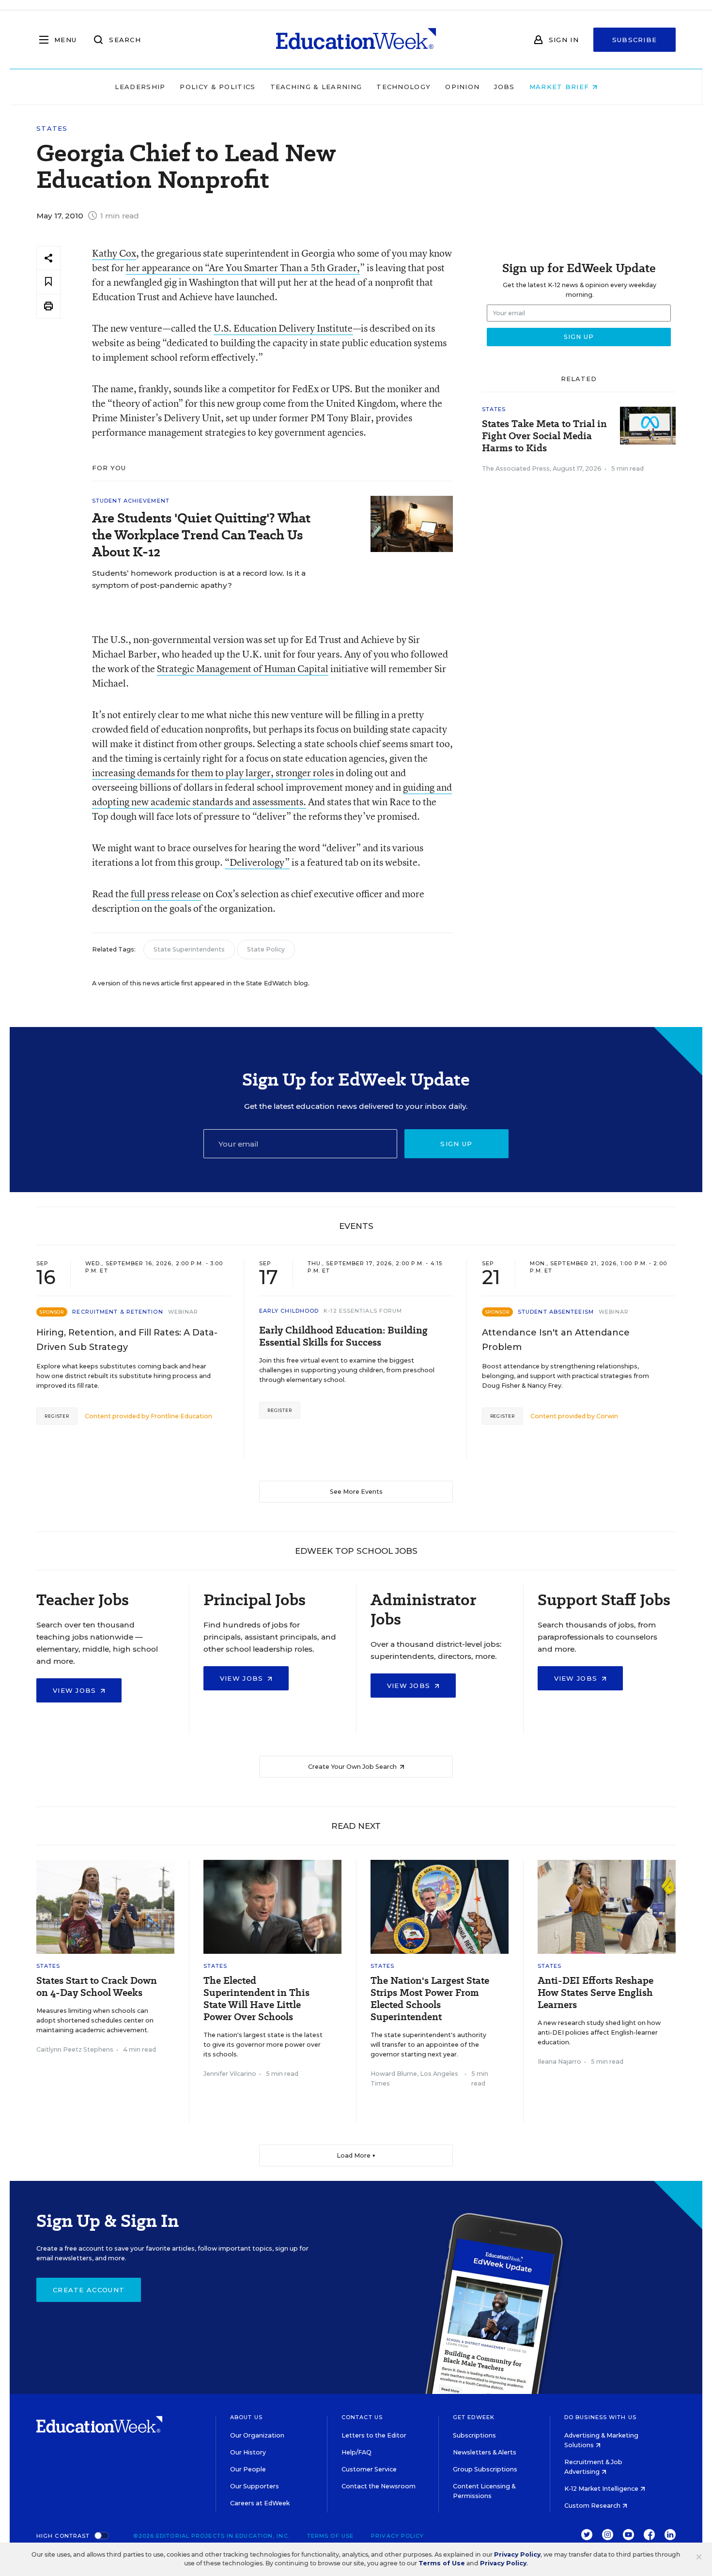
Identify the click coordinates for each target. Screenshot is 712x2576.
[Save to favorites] (48, 282)
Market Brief (561, 87)
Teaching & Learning (316, 87)
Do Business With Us (600, 2417)
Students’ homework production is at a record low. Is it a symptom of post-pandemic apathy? (199, 579)
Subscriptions (474, 2435)
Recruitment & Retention (117, 1312)
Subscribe (635, 40)
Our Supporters (255, 2486)
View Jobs (76, 1690)
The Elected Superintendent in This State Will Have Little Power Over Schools (256, 1999)
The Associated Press (516, 468)
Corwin (607, 1416)
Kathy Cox (114, 253)
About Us (246, 2417)
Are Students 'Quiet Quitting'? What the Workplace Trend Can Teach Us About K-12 (201, 535)
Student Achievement (131, 501)
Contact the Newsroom (379, 2486)
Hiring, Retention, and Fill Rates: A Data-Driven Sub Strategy (127, 1340)
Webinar (183, 1312)
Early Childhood (289, 1311)
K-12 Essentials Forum (363, 1311)
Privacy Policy (397, 2536)
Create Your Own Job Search (353, 1767)
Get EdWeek (474, 2417)
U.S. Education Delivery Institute (283, 328)
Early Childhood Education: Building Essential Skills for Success (343, 1336)
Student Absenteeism (556, 1312)
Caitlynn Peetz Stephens (75, 2049)
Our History (248, 2452)
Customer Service (369, 2469)
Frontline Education (181, 1416)
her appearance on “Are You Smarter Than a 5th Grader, (243, 268)
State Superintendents (189, 949)
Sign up (456, 1144)
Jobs (504, 87)
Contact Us (362, 2417)
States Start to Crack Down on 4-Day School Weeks (97, 1987)
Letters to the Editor (374, 2435)
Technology (403, 87)
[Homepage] (356, 40)
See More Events (356, 1492)
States (52, 129)
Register (57, 1416)
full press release (166, 894)
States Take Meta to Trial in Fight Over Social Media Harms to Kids (544, 436)
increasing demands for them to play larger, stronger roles (213, 773)
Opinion (462, 87)
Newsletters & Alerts (485, 2452)
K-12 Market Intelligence (602, 2489)
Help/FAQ (356, 2452)
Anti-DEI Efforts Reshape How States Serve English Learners (596, 1993)
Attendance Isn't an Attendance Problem (556, 1340)
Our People (248, 2469)
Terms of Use (330, 2536)
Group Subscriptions (485, 2469)
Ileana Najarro (559, 2062)
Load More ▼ (356, 2155)
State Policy (266, 949)
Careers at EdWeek (260, 2503)
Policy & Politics (217, 87)
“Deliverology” (257, 862)
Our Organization (257, 2435)
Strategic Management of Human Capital (243, 668)
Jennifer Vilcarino (230, 2074)
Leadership (140, 87)
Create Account (89, 2290)
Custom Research (593, 2506)
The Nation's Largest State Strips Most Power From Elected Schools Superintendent (430, 1999)
